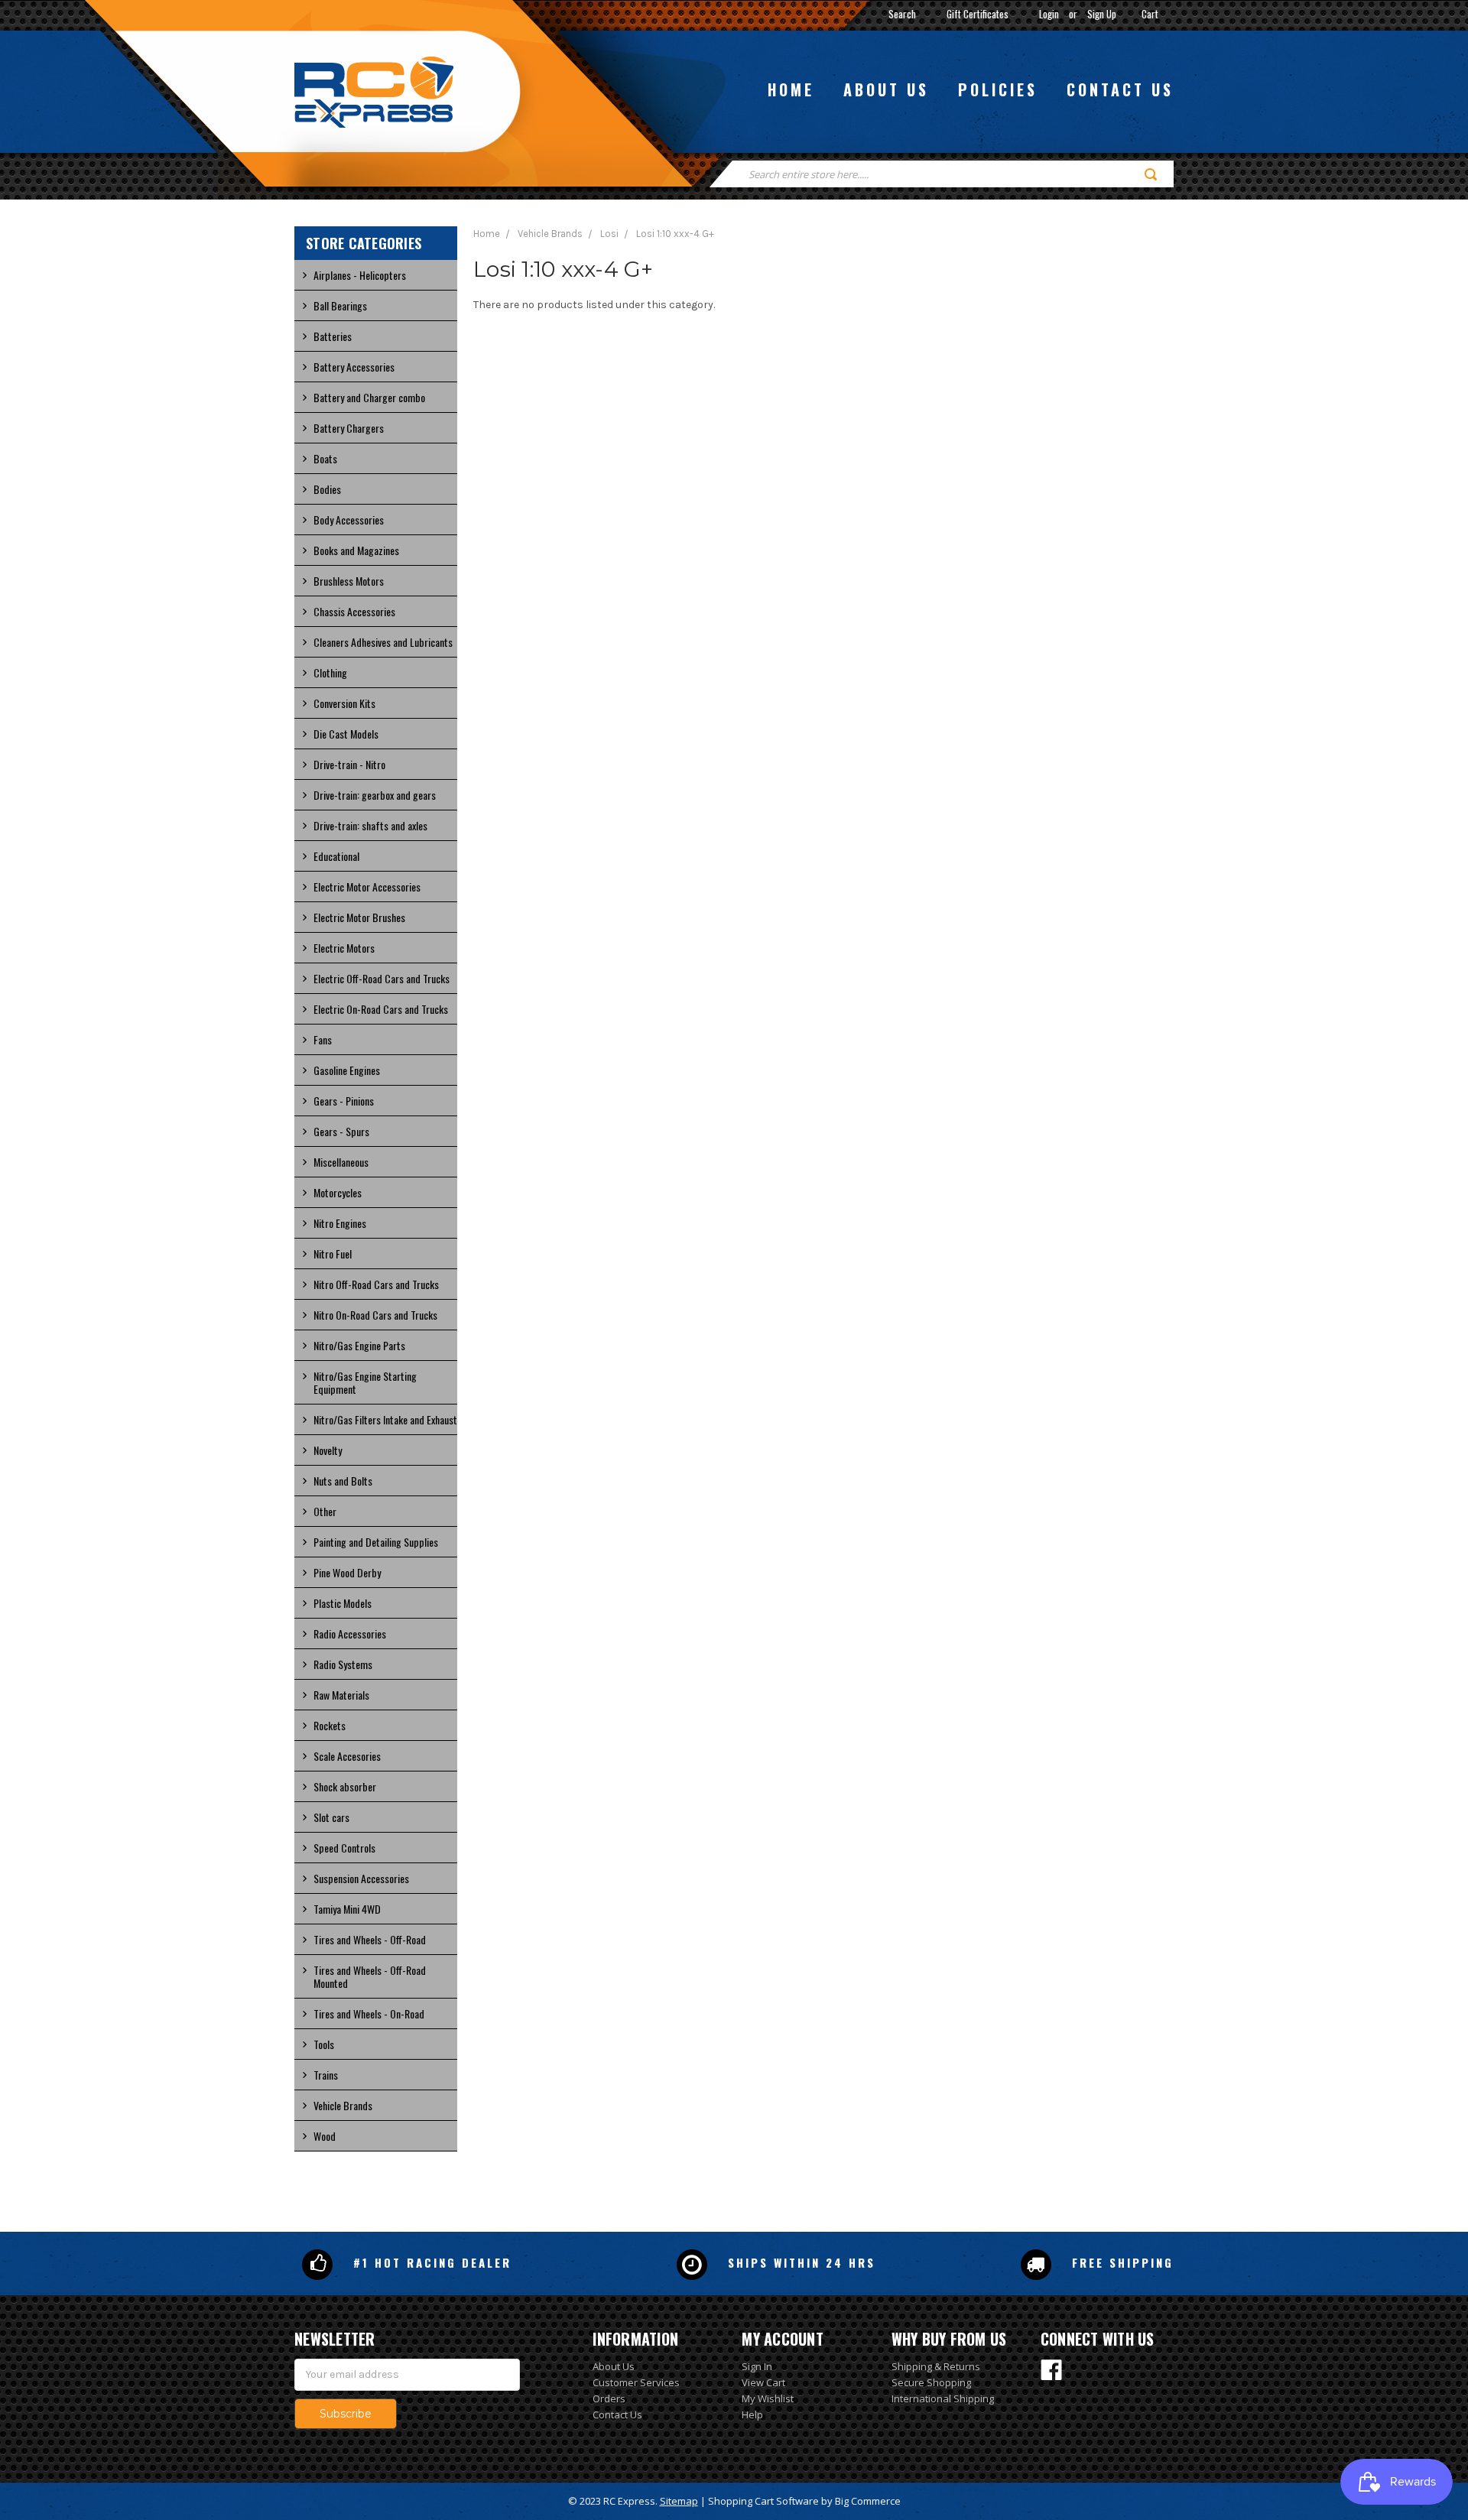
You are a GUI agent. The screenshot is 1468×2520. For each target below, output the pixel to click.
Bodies (327, 489)
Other (325, 1511)
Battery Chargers (349, 428)
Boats (325, 458)
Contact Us (617, 2414)
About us (886, 89)
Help (752, 2414)
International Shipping (943, 2398)
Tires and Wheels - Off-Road (370, 1939)
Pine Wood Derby (347, 1572)
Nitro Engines (340, 1223)
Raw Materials (341, 1695)
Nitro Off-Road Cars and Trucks (376, 1284)
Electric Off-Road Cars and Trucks (382, 978)
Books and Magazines (356, 550)
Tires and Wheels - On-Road (369, 2013)
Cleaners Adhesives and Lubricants (383, 642)
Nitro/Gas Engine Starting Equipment (365, 1382)
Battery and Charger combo (369, 397)
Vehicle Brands (343, 2105)
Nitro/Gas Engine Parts (359, 1345)
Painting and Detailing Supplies (376, 1542)
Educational (336, 856)
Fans (323, 1039)
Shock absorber (345, 1786)
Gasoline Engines (347, 1070)
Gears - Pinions (344, 1101)
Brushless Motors (349, 581)
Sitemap (679, 2501)
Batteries (333, 336)
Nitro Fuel (333, 1254)
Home (791, 89)
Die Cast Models (346, 734)
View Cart (763, 2382)
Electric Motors (344, 948)
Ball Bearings (340, 305)
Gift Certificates (978, 14)
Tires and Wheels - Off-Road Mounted (370, 1976)
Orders (609, 2398)
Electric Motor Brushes (359, 917)
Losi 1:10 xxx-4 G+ (675, 234)
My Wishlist (768, 2398)
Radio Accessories (350, 1633)
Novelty (328, 1450)
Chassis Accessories (354, 611)
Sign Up (1102, 14)
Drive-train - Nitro (349, 764)
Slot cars (331, 1817)
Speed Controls (344, 1848)
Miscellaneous (341, 1162)
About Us (614, 2366)
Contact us (1120, 89)
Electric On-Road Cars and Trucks (381, 1009)
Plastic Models (343, 1603)
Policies (998, 89)
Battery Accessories (354, 367)
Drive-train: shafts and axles (370, 825)
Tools (324, 2044)
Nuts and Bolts (343, 1481)
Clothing (330, 672)
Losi (609, 234)
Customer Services (636, 2382)
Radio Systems (343, 1664)
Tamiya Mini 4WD (347, 1909)
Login (1049, 14)
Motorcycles (338, 1192)
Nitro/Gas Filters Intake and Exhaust (385, 1419)
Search (902, 14)
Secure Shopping (931, 2382)
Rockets (330, 1725)
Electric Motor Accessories (367, 887)
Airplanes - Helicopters (360, 275)
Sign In (757, 2366)
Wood (325, 2136)
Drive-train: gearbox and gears (375, 795)
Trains (326, 2075)
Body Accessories (349, 520)
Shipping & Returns (936, 2366)
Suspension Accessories (361, 1878)
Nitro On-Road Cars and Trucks (375, 1315)
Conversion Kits (344, 703)
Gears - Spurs (341, 1131)
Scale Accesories (347, 1756)
